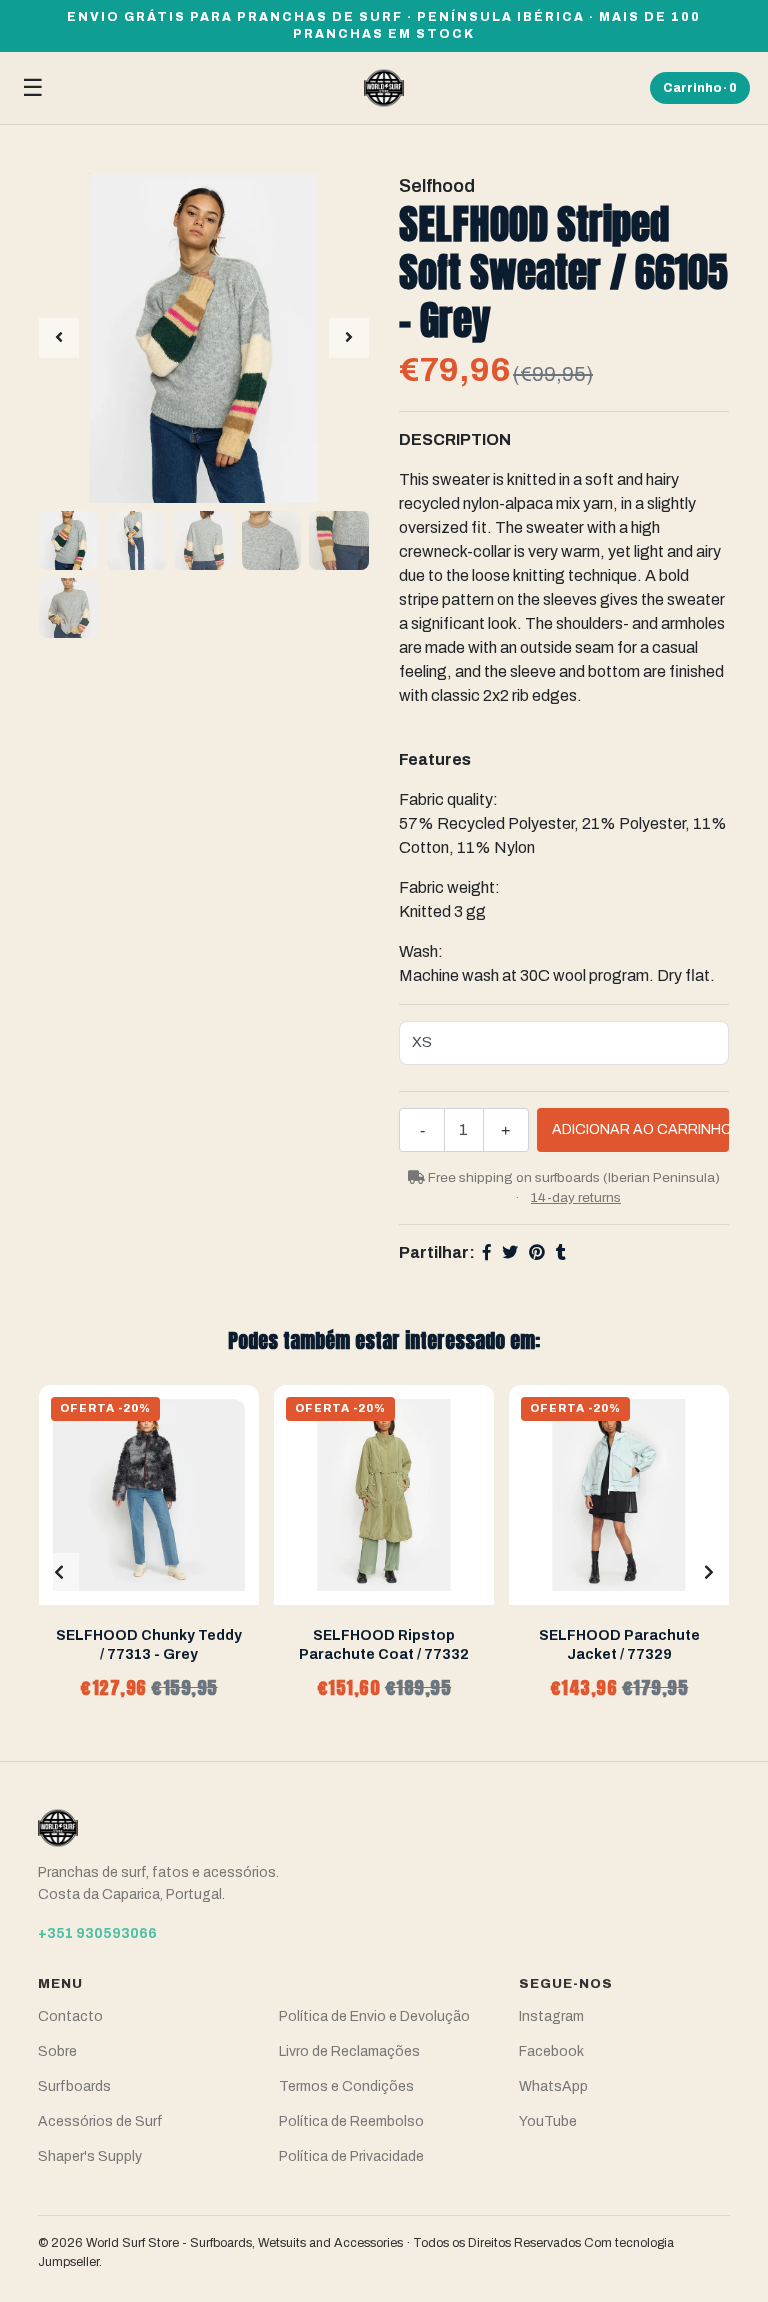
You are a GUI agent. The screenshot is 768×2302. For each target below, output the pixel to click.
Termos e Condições (346, 2086)
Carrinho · (700, 88)
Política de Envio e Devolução (374, 2016)
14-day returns (576, 1197)
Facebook (551, 2051)
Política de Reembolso (351, 2121)
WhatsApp (553, 2086)
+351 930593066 (97, 1933)
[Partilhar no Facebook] (487, 1252)
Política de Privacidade (351, 2156)
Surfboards (74, 2086)
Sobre (57, 2051)
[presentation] (59, 338)
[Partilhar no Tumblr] (561, 1252)
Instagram (551, 2016)
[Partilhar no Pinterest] (537, 1252)
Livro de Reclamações (349, 2051)
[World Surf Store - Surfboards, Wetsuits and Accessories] (384, 88)
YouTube (548, 2121)
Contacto (70, 2016)
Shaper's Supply (90, 2156)
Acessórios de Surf (100, 2121)
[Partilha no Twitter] (510, 1252)
